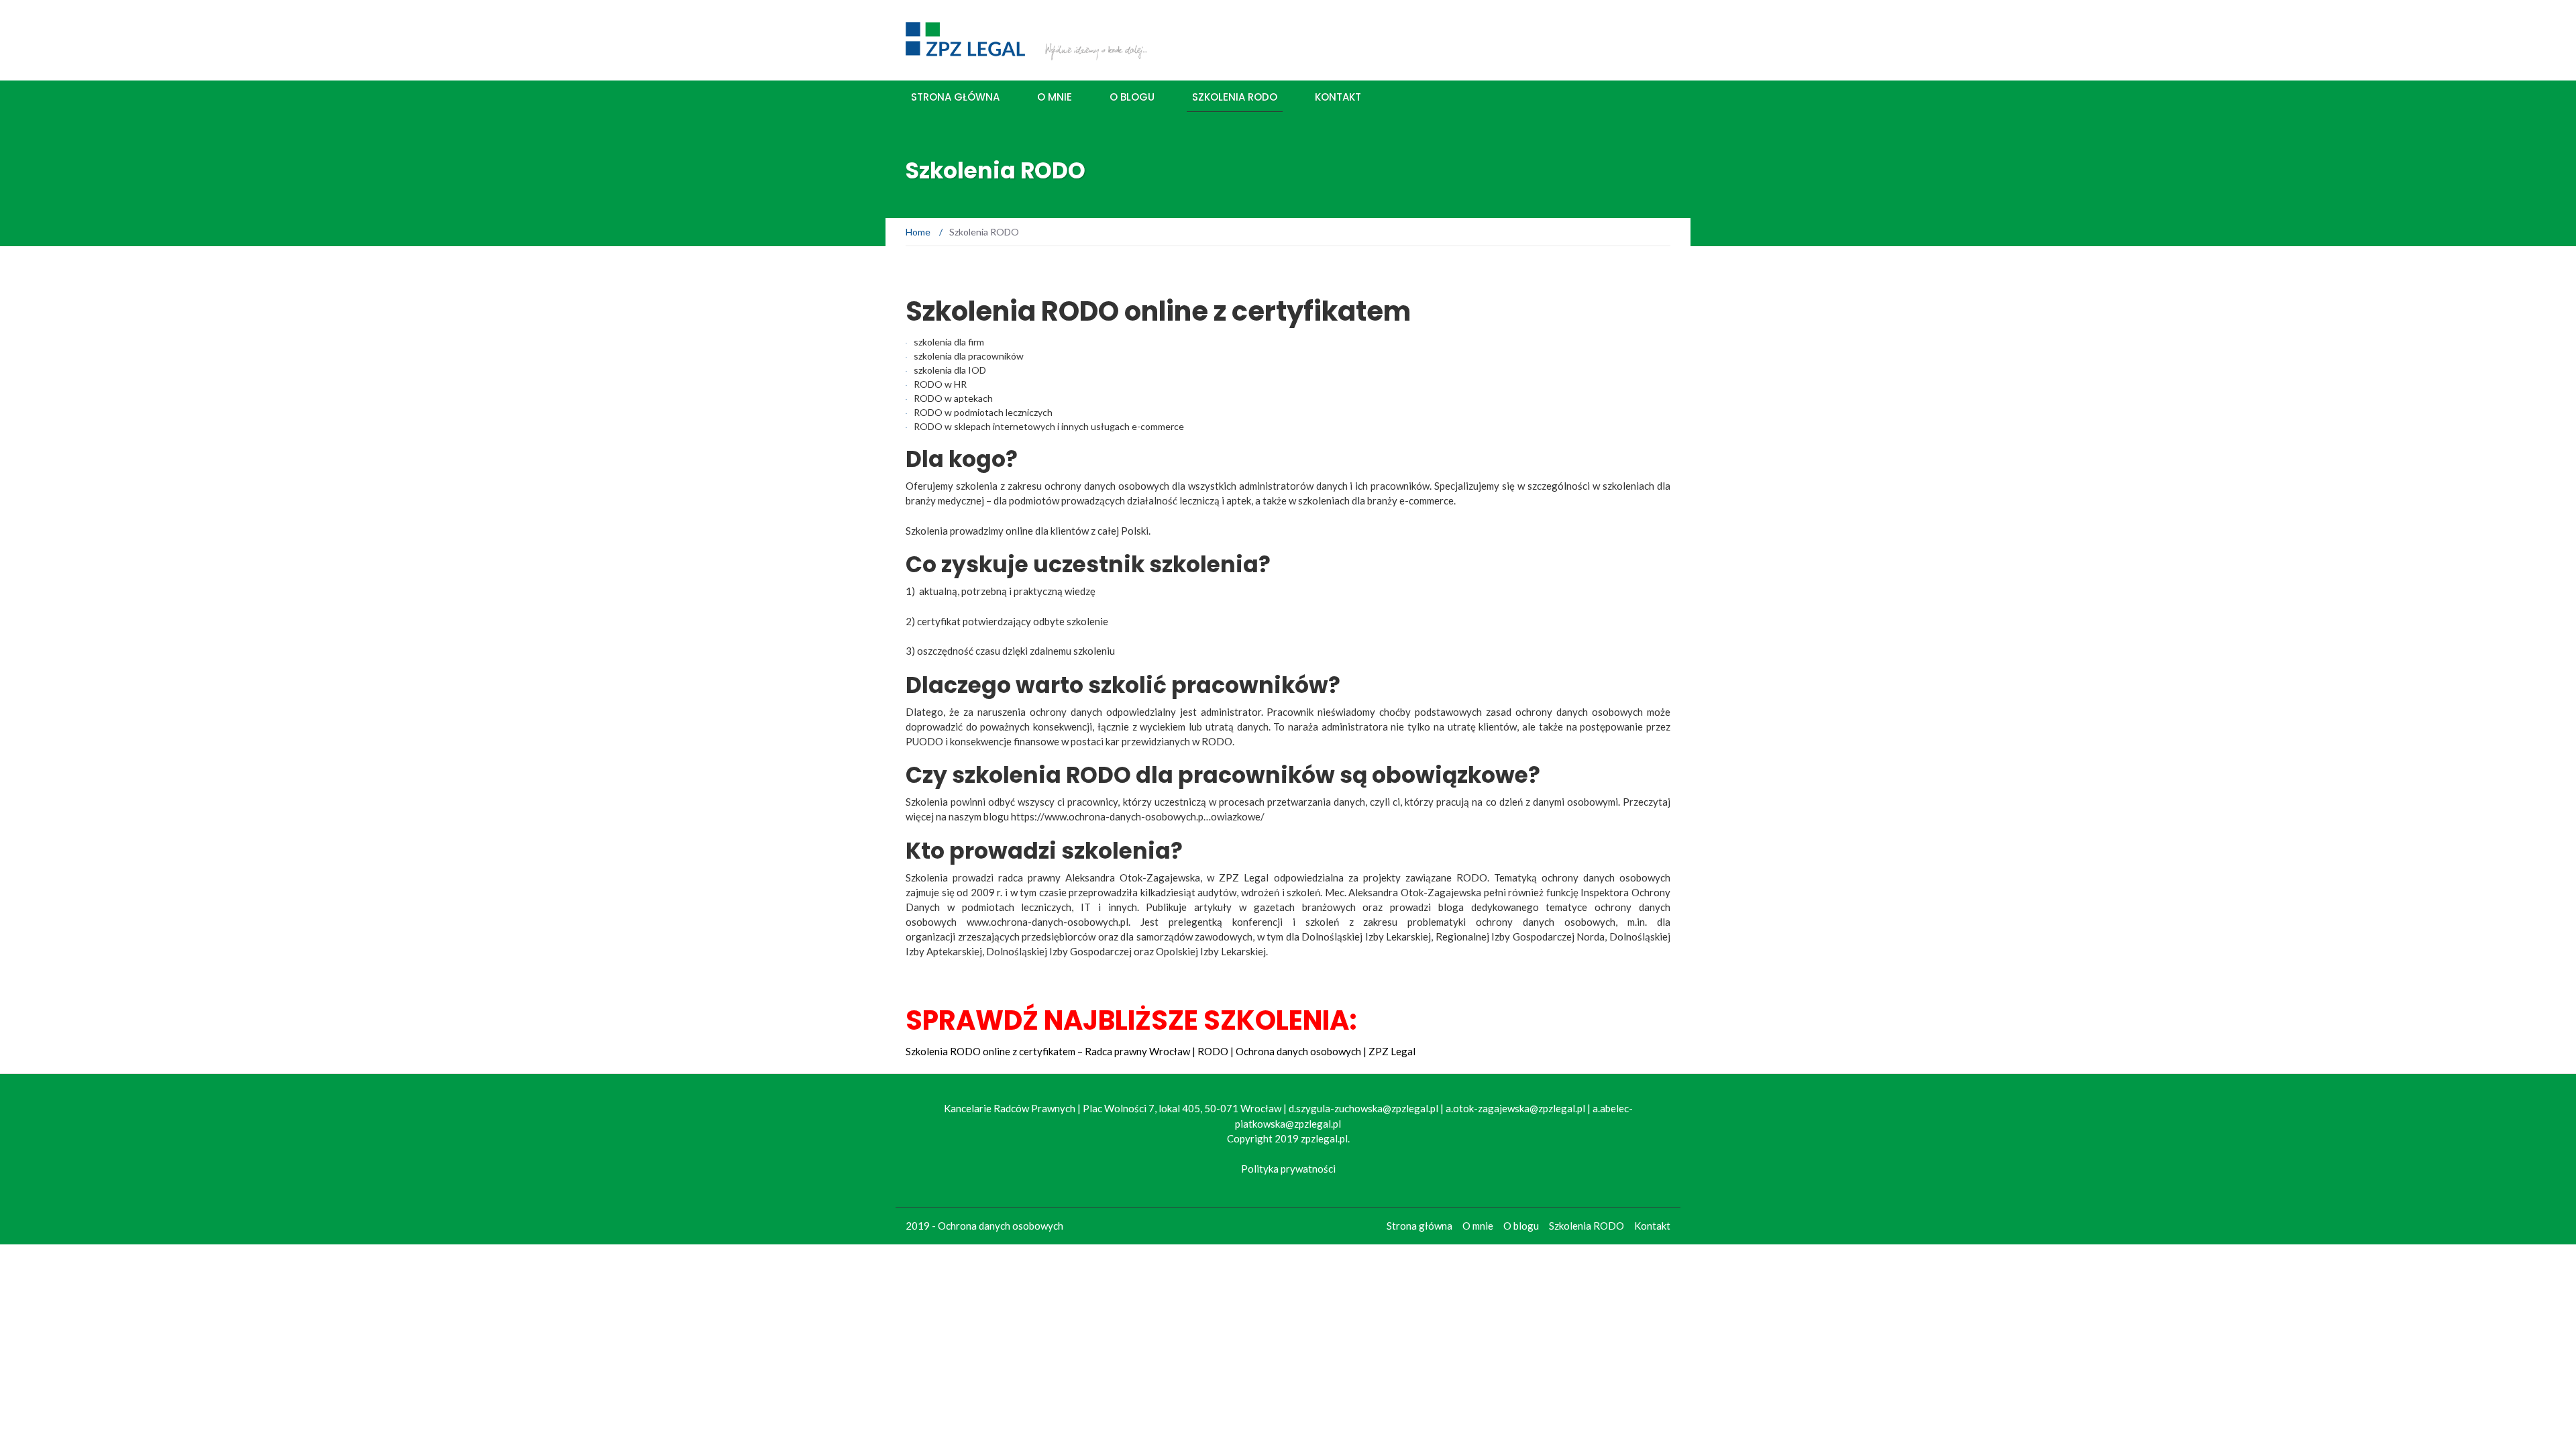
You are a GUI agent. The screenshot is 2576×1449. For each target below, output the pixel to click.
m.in (1636, 922)
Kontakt (1338, 97)
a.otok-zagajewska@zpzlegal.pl (1515, 1108)
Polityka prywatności (1288, 1169)
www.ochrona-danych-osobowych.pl (1048, 922)
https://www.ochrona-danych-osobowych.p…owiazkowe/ (1138, 816)
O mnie (1055, 97)
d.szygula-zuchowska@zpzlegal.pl (1363, 1108)
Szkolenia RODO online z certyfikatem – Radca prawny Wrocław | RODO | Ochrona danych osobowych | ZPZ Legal (1161, 1051)
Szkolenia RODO (1235, 97)
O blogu (1132, 97)
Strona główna (955, 97)
